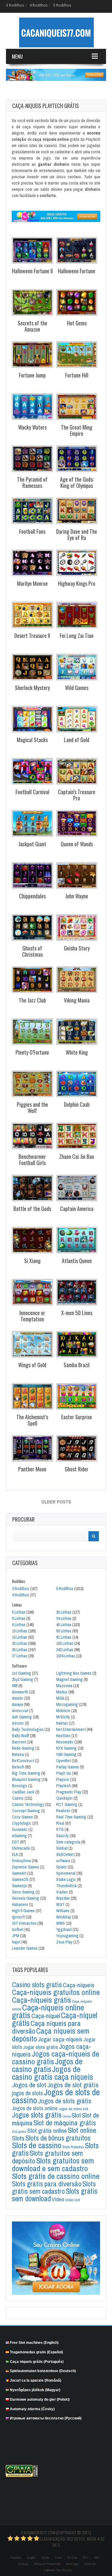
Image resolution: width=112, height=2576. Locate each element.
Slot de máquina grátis (65, 2123)
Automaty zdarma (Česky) (32, 2409)
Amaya (17, 1704)
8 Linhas (19, 1618)
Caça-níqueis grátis (42, 2000)
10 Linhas (20, 1631)
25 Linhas (20, 1650)
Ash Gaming (22, 1717)
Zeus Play (64, 1942)
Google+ (31, 2558)
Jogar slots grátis (40, 2047)
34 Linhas (64, 1618)
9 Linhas (19, 1625)
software (63, 1861)
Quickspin (64, 1798)
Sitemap (23, 2564)
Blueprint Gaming (26, 1779)
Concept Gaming (26, 1811)
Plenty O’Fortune (32, 1052)
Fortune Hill (77, 375)
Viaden (62, 1892)
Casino (18, 1798)
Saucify (62, 1836)
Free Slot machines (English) (34, 2343)
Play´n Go (64, 1773)
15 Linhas (20, 1637)
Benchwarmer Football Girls (32, 1159)
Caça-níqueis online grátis (48, 2011)
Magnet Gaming (69, 1679)
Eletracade (21, 1848)
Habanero (20, 1904)
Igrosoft (18, 1917)
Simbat (62, 1848)
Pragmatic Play (69, 1792)
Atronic (18, 1723)
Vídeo (58, 2199)
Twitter (45, 2558)
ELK (15, 1854)
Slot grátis (19, 2132)
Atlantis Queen (77, 1261)
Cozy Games (22, 1817)
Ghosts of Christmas (32, 951)
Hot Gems (77, 323)
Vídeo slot (72, 2200)
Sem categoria (68, 1842)
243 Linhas (65, 1650)
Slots (18, 2138)
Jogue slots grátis (37, 2115)
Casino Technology (28, 1804)
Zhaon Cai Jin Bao (77, 1156)
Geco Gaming (23, 1892)
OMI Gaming (66, 1754)
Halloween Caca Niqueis (58, 2570)
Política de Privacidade (47, 2564)
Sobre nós (90, 2564)
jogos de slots (27, 2093)
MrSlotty (63, 1717)
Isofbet (18, 1929)
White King (77, 1052)
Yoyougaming (67, 1936)
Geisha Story (77, 948)
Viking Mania (77, 1000)
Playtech (63, 1786)
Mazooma (64, 1686)
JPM (16, 1936)
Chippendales (32, 896)
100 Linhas (65, 1643)
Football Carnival (32, 792)
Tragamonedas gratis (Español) (36, 2352)
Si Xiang (32, 1261)
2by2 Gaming (23, 1679)
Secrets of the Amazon (32, 326)
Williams (63, 1911)
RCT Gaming (67, 1804)
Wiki (86, 2558)
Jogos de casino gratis (47, 2065)
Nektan (62, 1723)
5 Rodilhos (62, 5)
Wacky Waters (32, 427)
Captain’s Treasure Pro (77, 795)
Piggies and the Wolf (32, 1107)
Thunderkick (66, 1886)
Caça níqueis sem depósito (51, 2035)
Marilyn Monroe (32, 583)
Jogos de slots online (35, 2108)
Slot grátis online (47, 2131)
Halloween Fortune (77, 271)
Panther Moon (32, 1469)
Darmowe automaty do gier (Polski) (40, 2399)
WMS (60, 1923)
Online (66, 2116)
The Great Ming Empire (77, 430)
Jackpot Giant (32, 844)
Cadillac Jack (23, 1792)
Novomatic (65, 1742)
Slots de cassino (37, 2145)
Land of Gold (77, 740)
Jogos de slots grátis (65, 2101)
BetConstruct (23, 1761)
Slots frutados (73, 2147)
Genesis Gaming (26, 1898)
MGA (60, 1698)
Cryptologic (22, 1823)
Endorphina (21, 1861)
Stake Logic (66, 1879)
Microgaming (67, 1704)
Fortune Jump (32, 375)
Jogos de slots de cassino (56, 2096)
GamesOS (20, 1879)
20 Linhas (20, 1643)
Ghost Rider (77, 1469)
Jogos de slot (29, 2085)
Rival (60, 1823)
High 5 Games (23, 1911)
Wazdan (63, 1898)
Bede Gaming (23, 1748)
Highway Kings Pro (77, 583)
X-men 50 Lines (77, 1313)
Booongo (20, 1786)
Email (58, 2558)
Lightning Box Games (74, 1673)
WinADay (64, 1917)
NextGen (63, 1736)
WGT (60, 1904)
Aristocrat (20, 1711)
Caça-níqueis (79, 1985)
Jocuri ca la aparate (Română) (36, 2380)
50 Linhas (64, 1631)
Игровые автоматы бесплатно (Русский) (46, 2418)
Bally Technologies (28, 1729)
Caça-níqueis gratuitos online (56, 1992)
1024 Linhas (66, 1656)
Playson (63, 1779)
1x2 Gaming (22, 1673)
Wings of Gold (32, 1365)
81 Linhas (64, 1637)
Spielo (61, 1867)
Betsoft (18, 1767)
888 (15, 1686)
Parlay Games (67, 1767)
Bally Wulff (20, 1736)
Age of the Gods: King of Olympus (77, 482)
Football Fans (32, 531)
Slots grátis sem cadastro (54, 2187)
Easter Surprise (77, 1417)
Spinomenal (66, 1873)
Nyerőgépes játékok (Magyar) (35, 2390)
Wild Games (77, 688)
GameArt (19, 1873)
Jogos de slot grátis (73, 2085)
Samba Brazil (77, 1365)
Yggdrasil (64, 1929)
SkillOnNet (65, 1854)
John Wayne (77, 896)
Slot (76, 2115)
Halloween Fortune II (32, 271)
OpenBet (63, 1761)
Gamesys (19, 1886)
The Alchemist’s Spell (32, 1420)
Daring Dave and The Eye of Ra (77, 534)
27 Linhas (20, 1656)
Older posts (56, 1502)
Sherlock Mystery (32, 688)
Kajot (16, 1942)
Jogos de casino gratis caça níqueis (53, 2073)
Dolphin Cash (77, 1104)
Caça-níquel (46, 2016)
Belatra (18, 1754)
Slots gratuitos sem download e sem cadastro (53, 2164)
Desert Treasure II (32, 636)
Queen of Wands (77, 844)
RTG (60, 1829)
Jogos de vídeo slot (73, 2109)
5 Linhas (19, 1612)
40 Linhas (64, 1625)
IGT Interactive (24, 1923)
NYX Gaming (66, 1748)
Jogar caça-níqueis (60, 2039)
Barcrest (19, 1742)
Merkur (62, 1692)
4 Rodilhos (39, 5)
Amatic (18, 1698)
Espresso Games (26, 1867)
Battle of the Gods (32, 1209)
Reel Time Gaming (71, 1817)
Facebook (16, 2558)
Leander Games (25, 1948)
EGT (16, 1842)
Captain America (77, 1209)
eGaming (19, 1836)
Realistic (63, 1811)
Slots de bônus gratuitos (58, 2138)
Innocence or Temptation (32, 1316)
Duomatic (20, 1829)
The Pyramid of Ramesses (32, 482)
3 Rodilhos (15, 5)
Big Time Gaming (26, 1773)
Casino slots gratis (37, 1985)
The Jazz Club (32, 1000)
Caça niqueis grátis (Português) (37, 2361)
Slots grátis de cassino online (56, 2176)
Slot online (82, 2130)
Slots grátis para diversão (47, 2184)
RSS (97, 2558)
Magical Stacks (32, 740)
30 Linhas (64, 1612)
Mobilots (63, 1711)
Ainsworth (20, 1692)
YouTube (72, 2558)
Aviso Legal (72, 2564)
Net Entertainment (71, 1729)
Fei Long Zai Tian (77, 636)
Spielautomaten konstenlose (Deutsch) (43, 2371)
